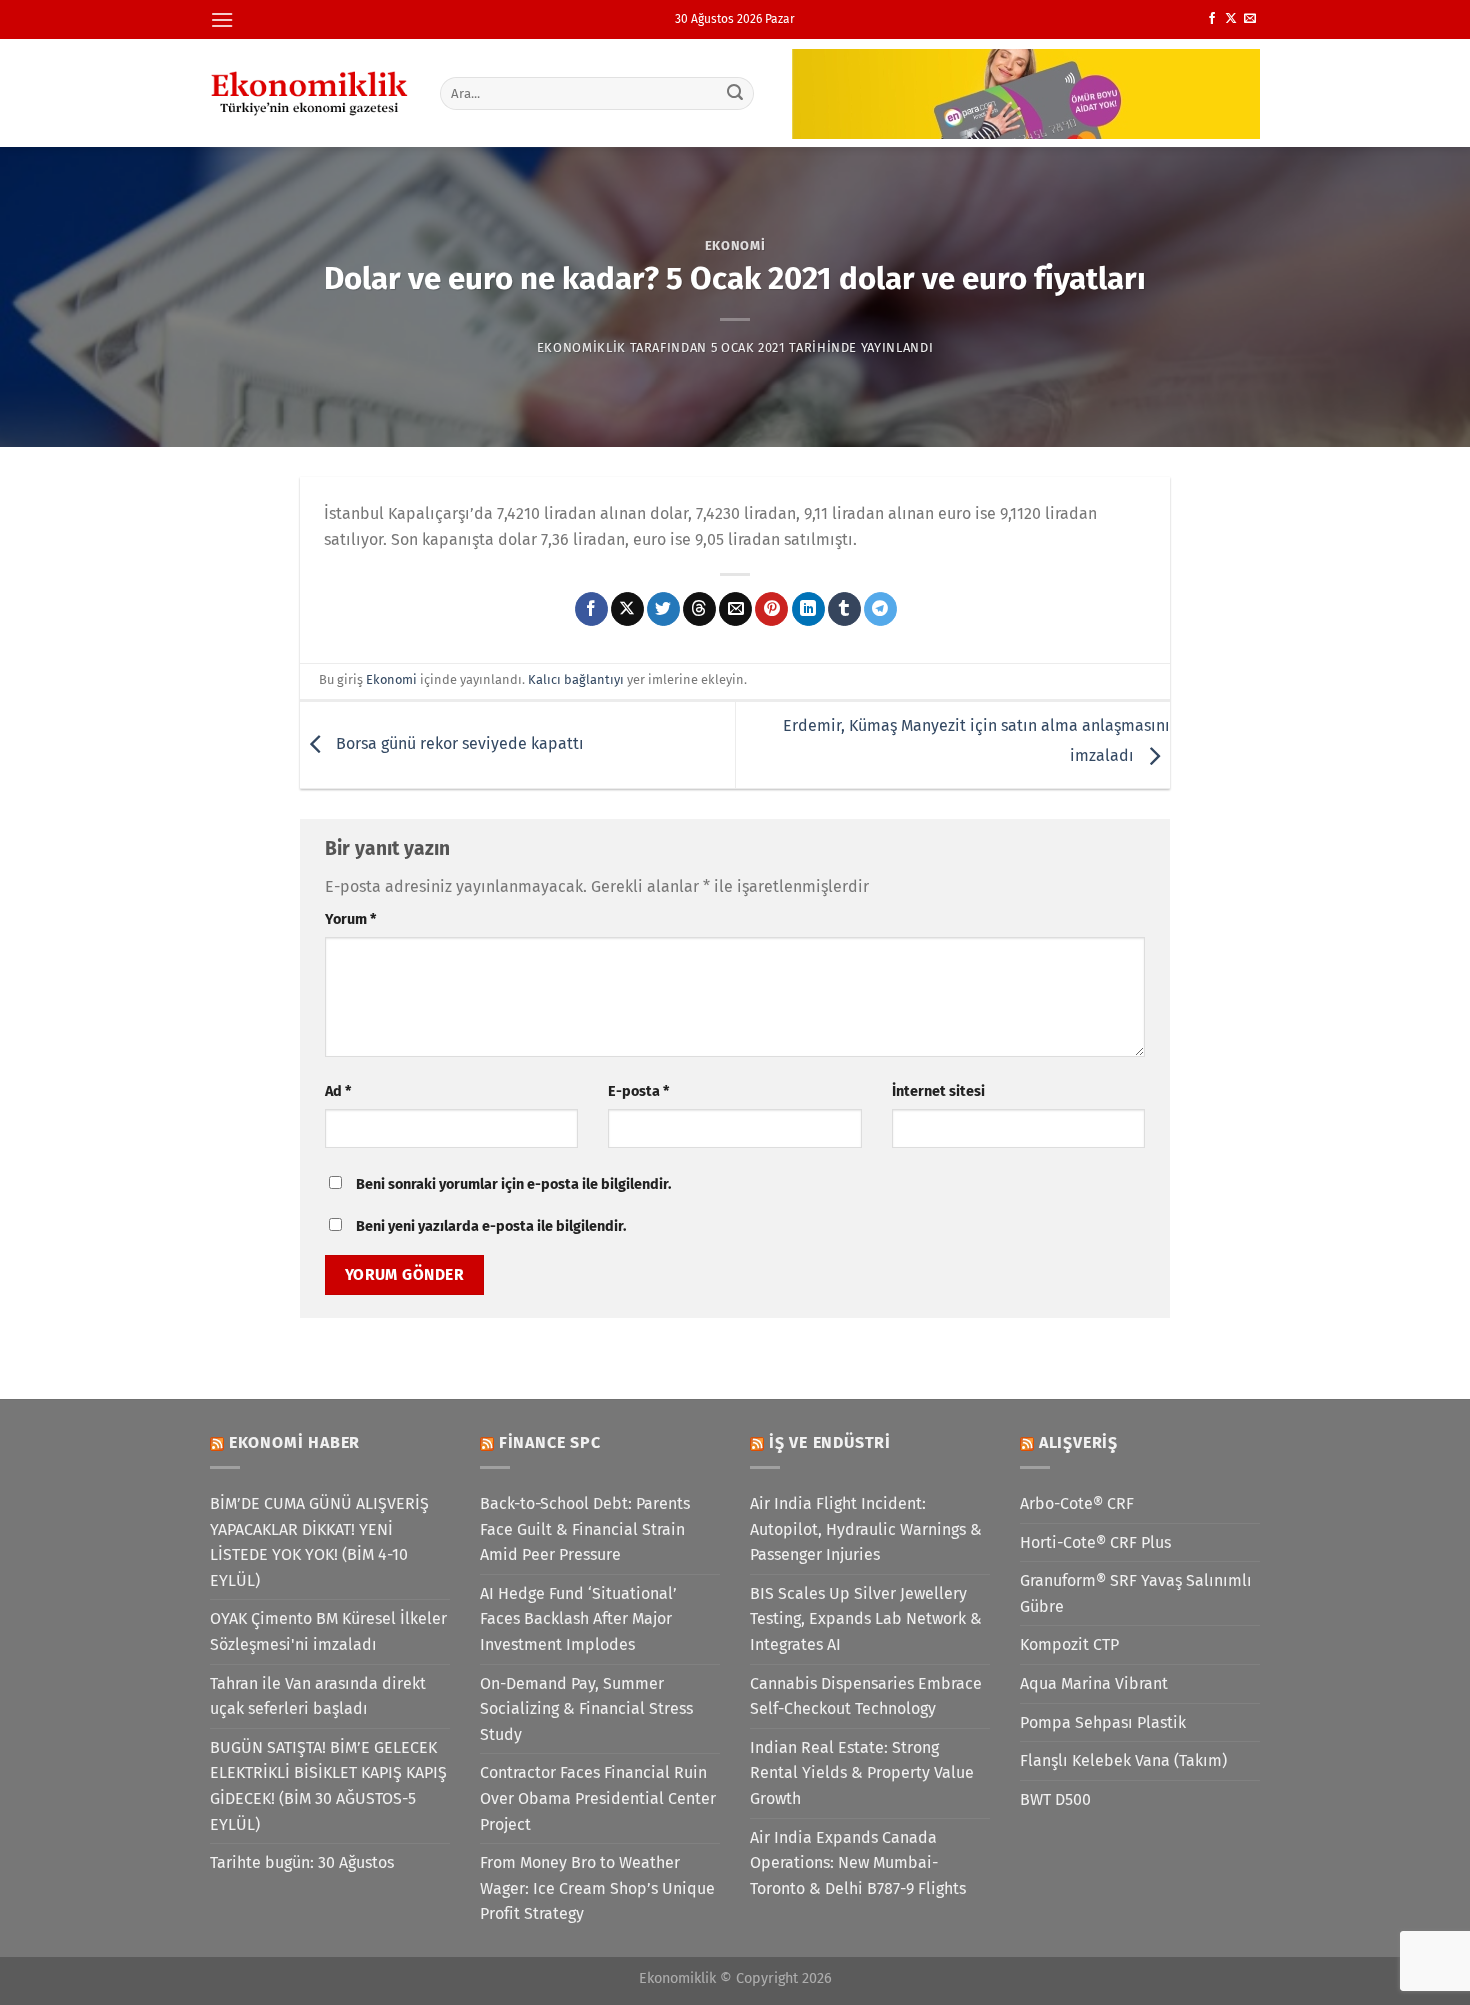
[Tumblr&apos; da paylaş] (844, 609)
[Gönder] (736, 93)
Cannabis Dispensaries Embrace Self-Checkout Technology (866, 1696)
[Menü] (222, 19)
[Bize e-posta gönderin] (1250, 19)
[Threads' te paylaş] (699, 609)
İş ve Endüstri (830, 1442)
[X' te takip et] (1231, 19)
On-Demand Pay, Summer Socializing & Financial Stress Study (586, 1709)
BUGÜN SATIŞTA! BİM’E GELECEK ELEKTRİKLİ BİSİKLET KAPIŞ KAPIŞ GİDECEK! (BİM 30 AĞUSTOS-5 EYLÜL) (328, 1786)
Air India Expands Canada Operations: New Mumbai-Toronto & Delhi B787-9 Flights (858, 1863)
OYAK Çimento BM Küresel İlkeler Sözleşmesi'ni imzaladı (328, 1631)
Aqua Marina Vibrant (1094, 1683)
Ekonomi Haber (294, 1442)
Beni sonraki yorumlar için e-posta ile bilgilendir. (513, 1184)
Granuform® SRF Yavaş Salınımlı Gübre (1136, 1593)
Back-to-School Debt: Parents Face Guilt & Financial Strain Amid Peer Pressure (585, 1529)
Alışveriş (1078, 1442)
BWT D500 (1055, 1799)
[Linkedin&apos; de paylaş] (808, 609)
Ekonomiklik (581, 347)
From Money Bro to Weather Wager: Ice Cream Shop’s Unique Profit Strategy (597, 1888)
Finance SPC (550, 1442)
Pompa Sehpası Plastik (1103, 1722)
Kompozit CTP (1069, 1644)
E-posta (638, 1091)
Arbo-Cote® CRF (1077, 1503)
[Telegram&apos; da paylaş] (880, 609)
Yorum (350, 919)
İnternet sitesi (938, 1091)
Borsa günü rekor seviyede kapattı (458, 743)
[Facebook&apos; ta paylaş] (591, 609)
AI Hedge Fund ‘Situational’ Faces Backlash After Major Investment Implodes (578, 1619)
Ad (338, 1091)
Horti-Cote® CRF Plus (1095, 1542)
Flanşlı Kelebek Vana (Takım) (1123, 1760)
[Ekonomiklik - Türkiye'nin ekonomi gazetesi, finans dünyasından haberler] (310, 93)
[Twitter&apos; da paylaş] (663, 609)
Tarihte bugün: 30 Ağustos (302, 1862)
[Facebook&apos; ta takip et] (1212, 19)
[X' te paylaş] (627, 609)
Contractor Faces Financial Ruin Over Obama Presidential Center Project (598, 1798)
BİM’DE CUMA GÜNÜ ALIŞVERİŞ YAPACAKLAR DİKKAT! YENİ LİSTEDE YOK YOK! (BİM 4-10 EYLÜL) (319, 1542)
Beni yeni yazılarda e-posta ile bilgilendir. (491, 1226)
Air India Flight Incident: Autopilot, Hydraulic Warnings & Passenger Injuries (866, 1529)
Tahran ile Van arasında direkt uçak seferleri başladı (318, 1696)
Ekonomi (735, 245)
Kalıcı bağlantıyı (576, 679)
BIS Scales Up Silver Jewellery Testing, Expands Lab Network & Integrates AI (866, 1619)
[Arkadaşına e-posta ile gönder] (735, 609)
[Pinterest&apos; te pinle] (771, 609)
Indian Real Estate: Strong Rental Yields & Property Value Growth (862, 1773)
